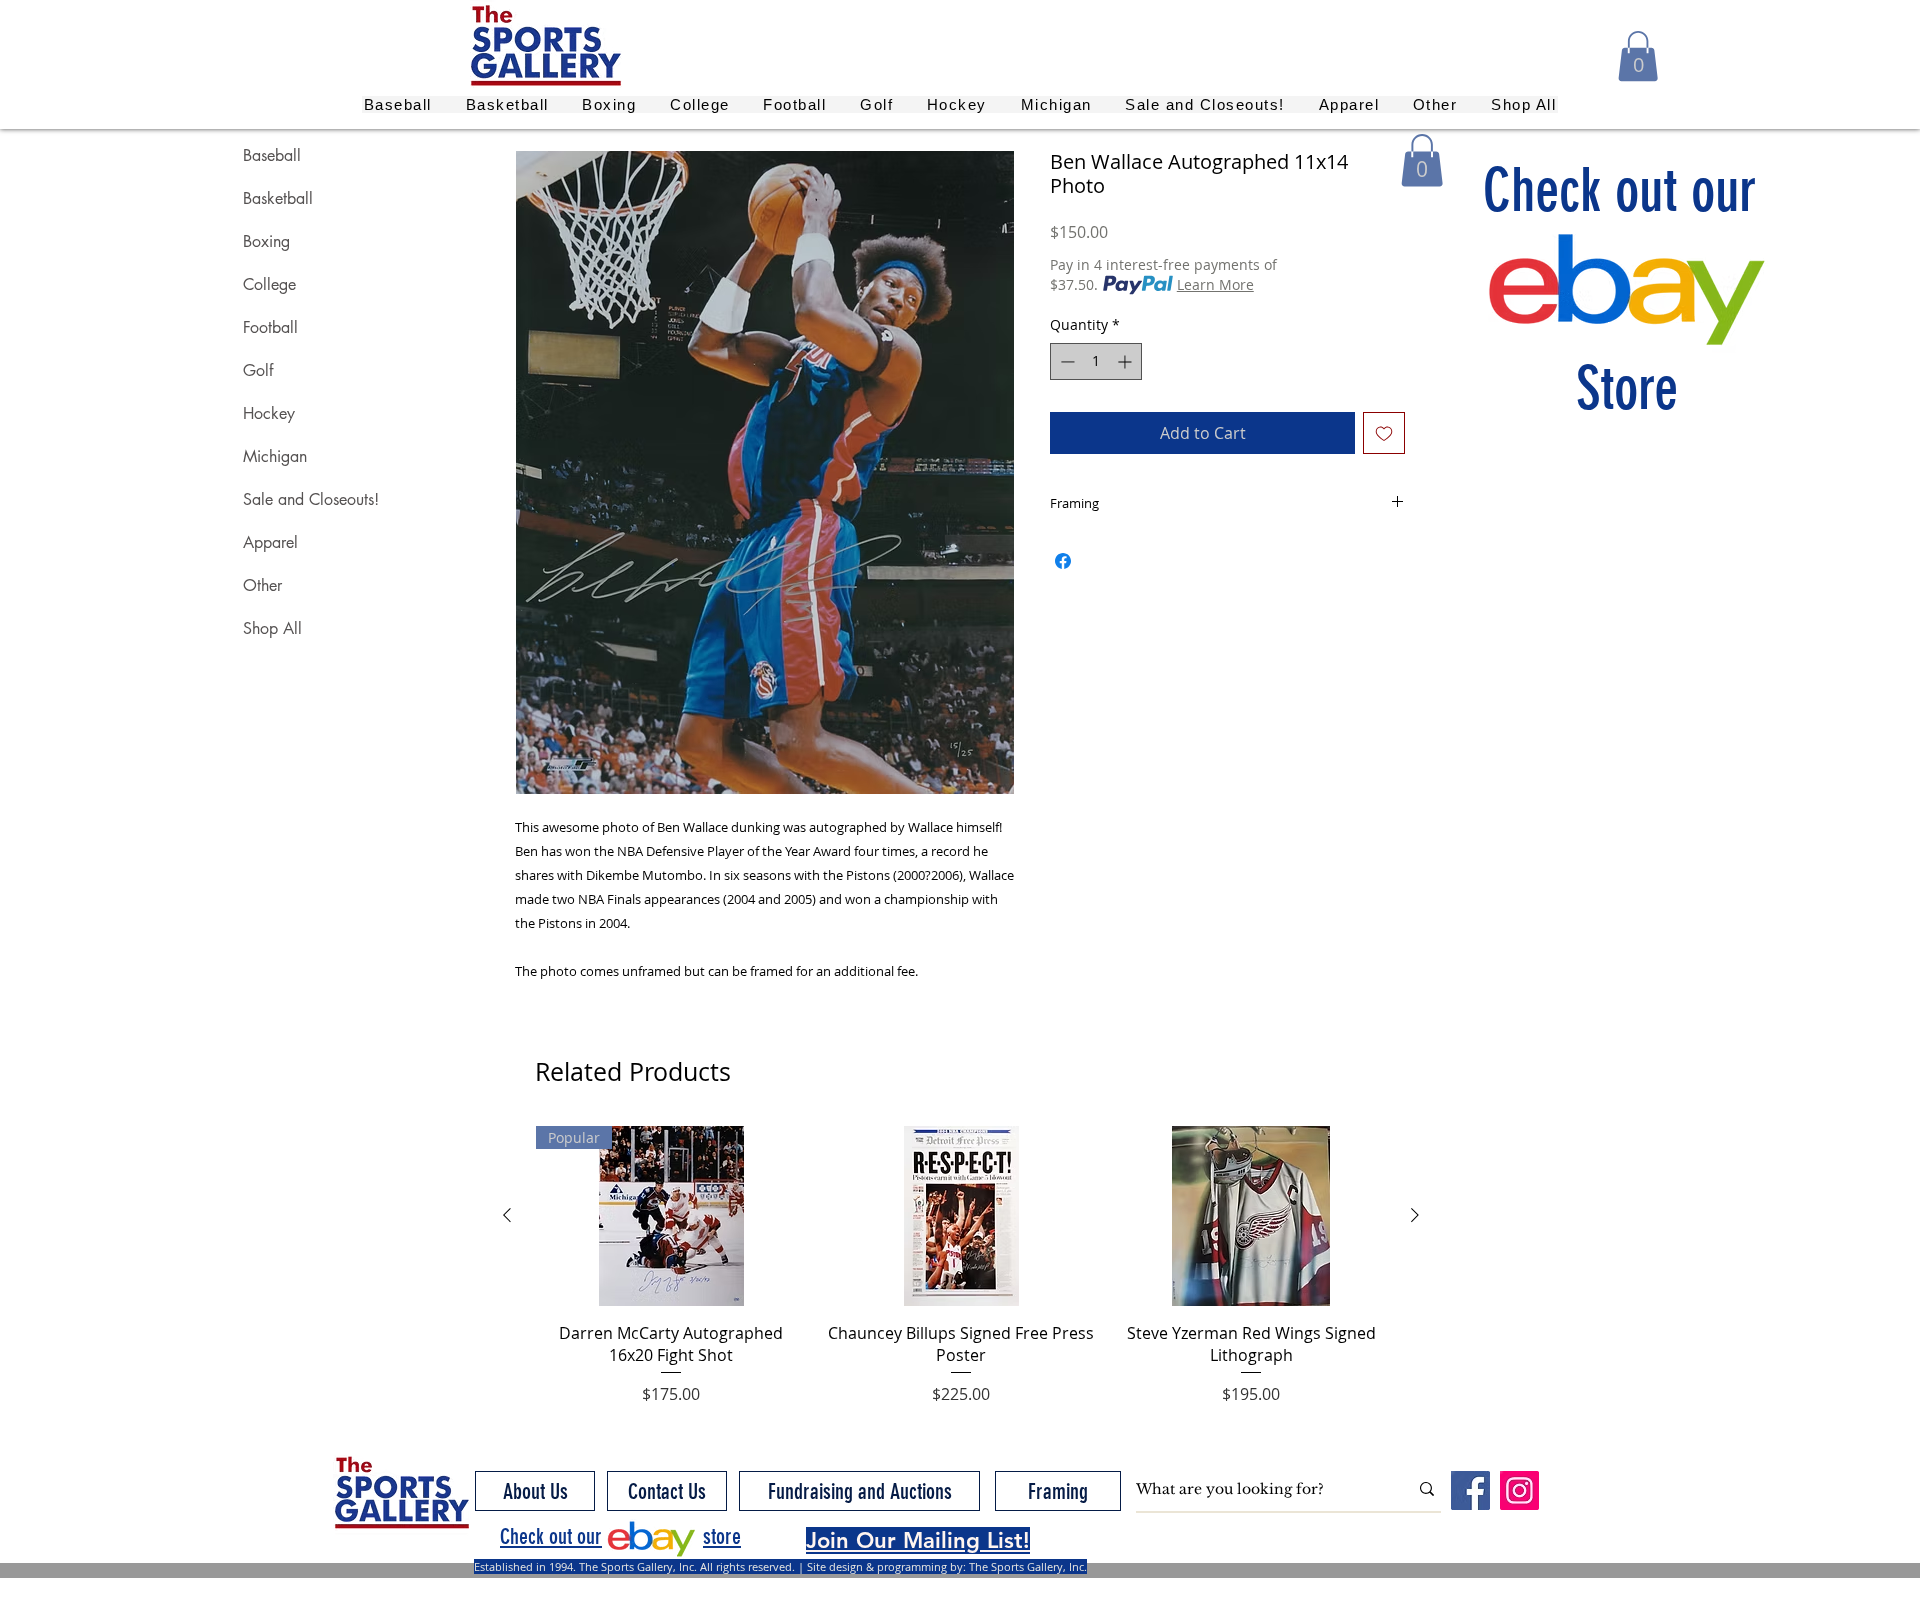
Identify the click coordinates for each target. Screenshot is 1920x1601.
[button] (1638, 56)
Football (270, 327)
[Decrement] (1065, 361)
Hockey (269, 413)
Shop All (272, 628)
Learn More (1215, 284)
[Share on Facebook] (1063, 561)
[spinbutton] (1096, 361)
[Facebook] (1470, 1490)
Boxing (266, 241)
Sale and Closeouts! (311, 499)
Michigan (275, 456)
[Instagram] (1519, 1490)
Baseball (272, 155)
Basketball (278, 198)
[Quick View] (961, 1216)
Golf (258, 370)
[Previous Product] (507, 1215)
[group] (961, 1266)
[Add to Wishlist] (1384, 433)
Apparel (270, 542)
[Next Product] (1415, 1215)
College (269, 284)
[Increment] (1126, 361)
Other (262, 585)
